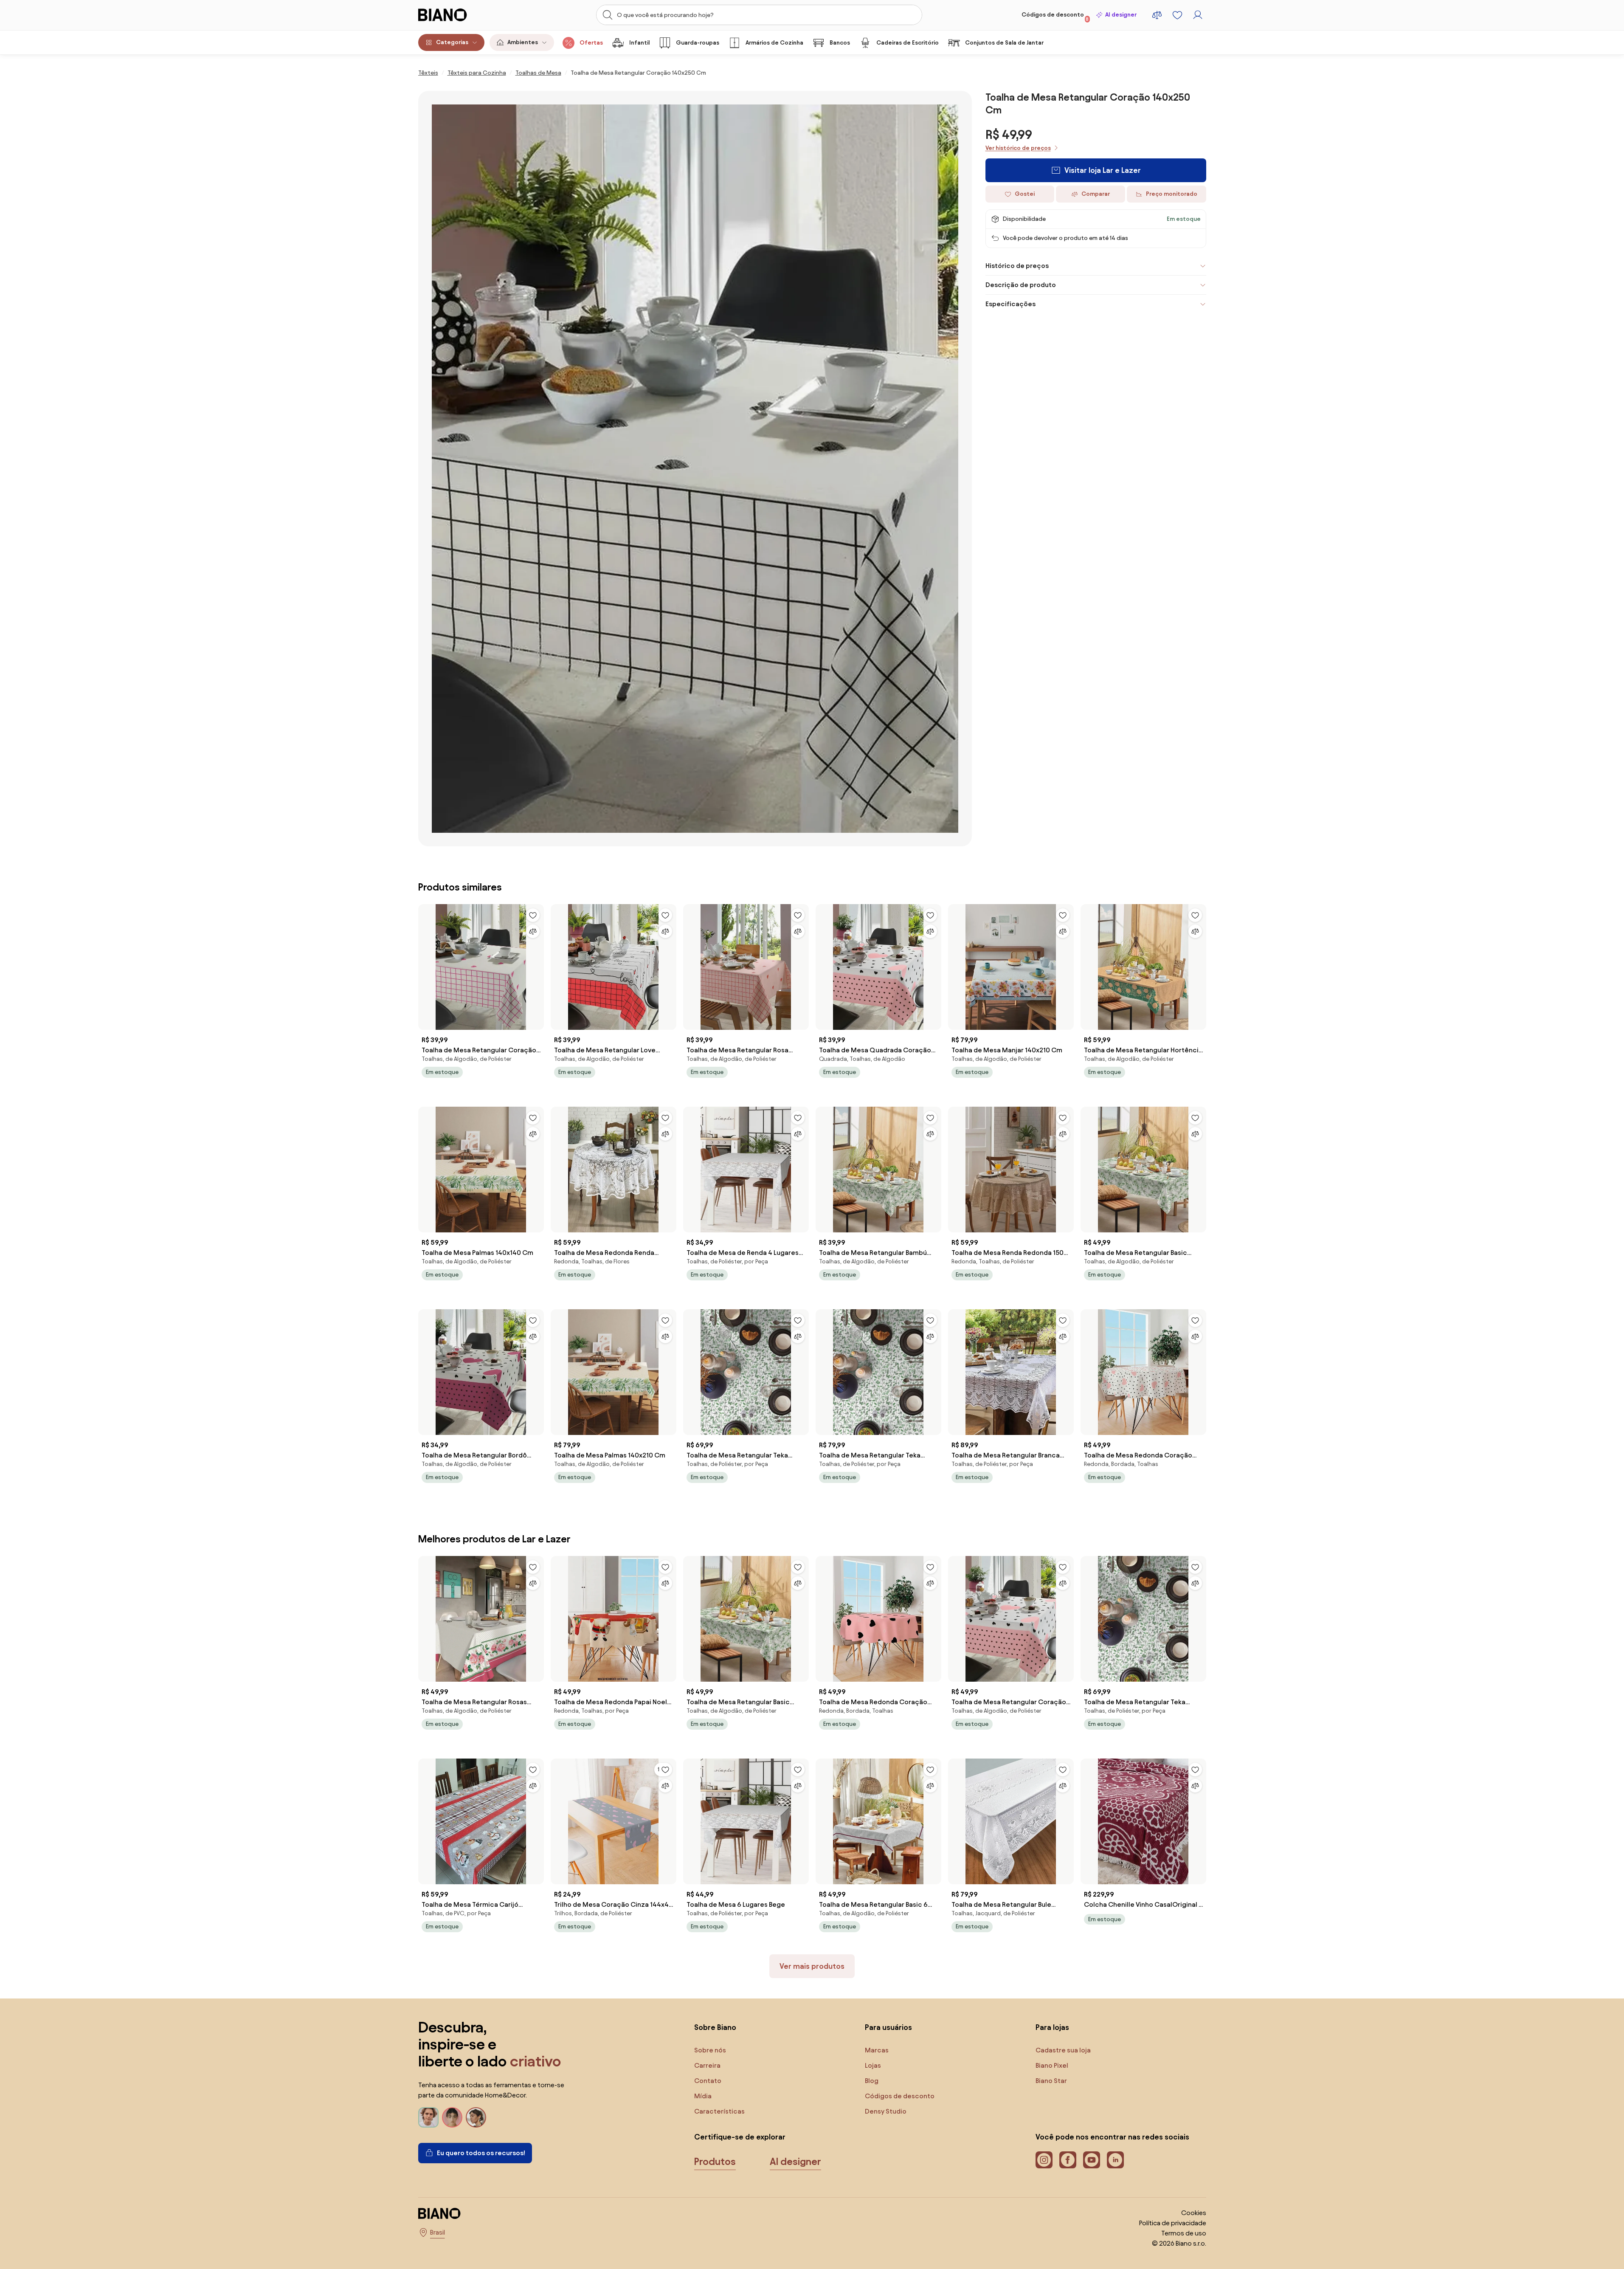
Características (719, 2111)
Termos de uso (1184, 2233)
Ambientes (523, 42)
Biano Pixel (1052, 2065)
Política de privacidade (1173, 2223)
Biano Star (1051, 2081)
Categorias (452, 42)
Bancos (840, 43)
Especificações (1010, 304)
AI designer (1121, 15)
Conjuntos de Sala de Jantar (1004, 43)
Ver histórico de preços (1018, 148)
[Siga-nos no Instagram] (1044, 2160)
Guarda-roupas (698, 43)
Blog (872, 2081)
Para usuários (888, 2027)
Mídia (703, 2096)
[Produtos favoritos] (1177, 15)
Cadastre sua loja (1063, 2050)
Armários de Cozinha (774, 43)
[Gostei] (533, 915)
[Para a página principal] (460, 15)
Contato (708, 2081)
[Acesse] (1198, 15)
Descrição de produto (1021, 285)
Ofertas (591, 43)
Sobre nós (710, 2050)
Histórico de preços (1017, 266)
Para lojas (1052, 2027)
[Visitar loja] (695, 469)
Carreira (707, 2065)
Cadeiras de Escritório (908, 43)
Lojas (873, 2065)
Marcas (877, 2050)
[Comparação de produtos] (1157, 15)
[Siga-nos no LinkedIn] (1115, 2160)
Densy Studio (886, 2111)
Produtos (715, 2162)
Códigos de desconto (1055, 17)
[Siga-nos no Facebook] (1068, 2160)
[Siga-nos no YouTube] (1092, 2160)
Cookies (1194, 2213)
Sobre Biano (715, 2027)
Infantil (639, 43)
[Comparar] (533, 931)
